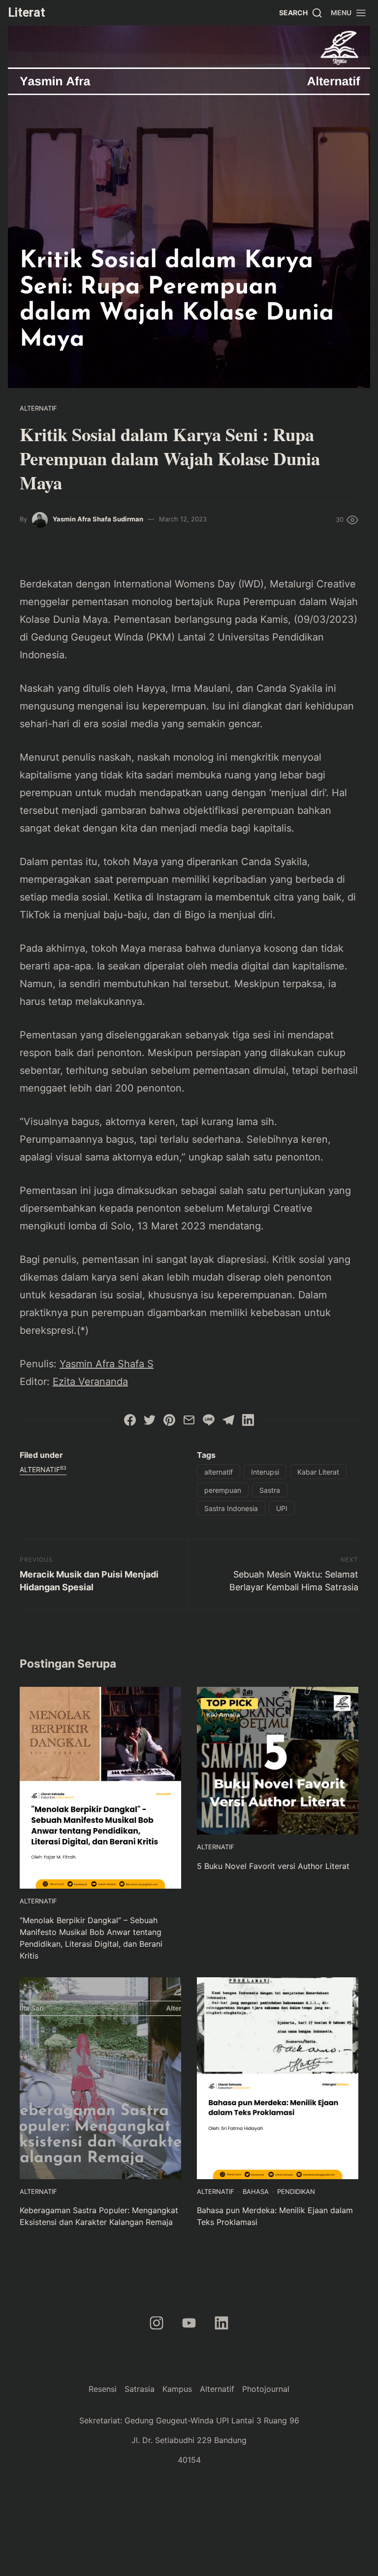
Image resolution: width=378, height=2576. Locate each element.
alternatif (219, 1472)
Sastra (270, 1490)
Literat (27, 12)
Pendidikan (296, 2191)
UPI (282, 1508)
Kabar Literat (318, 1472)
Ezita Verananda (90, 1382)
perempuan (223, 1490)
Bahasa (256, 2191)
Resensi (103, 2389)
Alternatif (38, 408)
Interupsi (265, 1472)
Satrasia (140, 2389)
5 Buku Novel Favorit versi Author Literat (273, 1866)
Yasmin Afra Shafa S (107, 1364)
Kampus (177, 2389)
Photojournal (266, 2389)
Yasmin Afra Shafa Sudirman (98, 519)
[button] (349, 13)
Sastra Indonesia (231, 1508)
